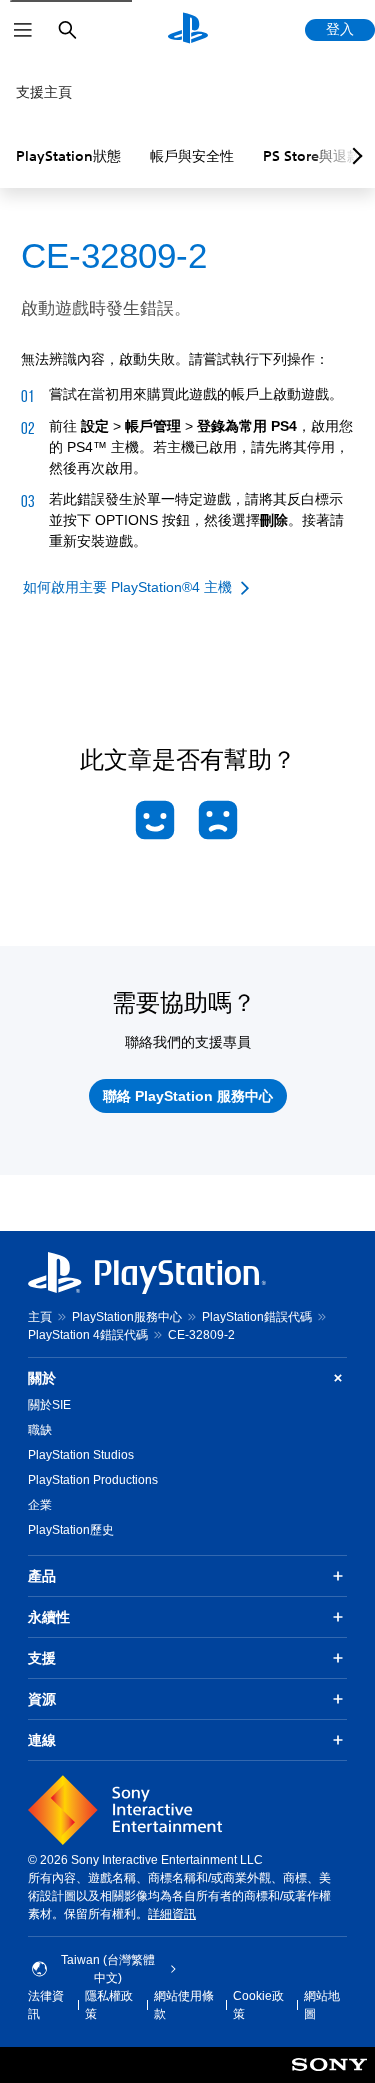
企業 (40, 1505)
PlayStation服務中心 (127, 1317)
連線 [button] (42, 1740)
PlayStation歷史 (71, 1530)
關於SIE (49, 1405)
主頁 (40, 1317)
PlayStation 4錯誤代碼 (88, 1335)
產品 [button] (42, 1576)
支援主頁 (44, 92)
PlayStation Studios (81, 1455)
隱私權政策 (109, 2005)
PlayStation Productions (93, 1480)
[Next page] (354, 156)
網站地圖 (322, 2005)
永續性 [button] (49, 1617)
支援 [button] (42, 1658)
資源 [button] (42, 1699)
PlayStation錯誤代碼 (257, 1317)
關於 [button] (42, 1378)
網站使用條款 (184, 2005)
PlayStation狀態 (68, 156)
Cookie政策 (258, 2005)
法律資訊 (46, 2005)
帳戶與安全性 (192, 156)
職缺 (40, 1430)
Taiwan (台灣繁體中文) (108, 1969)
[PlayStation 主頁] (188, 30)
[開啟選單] (23, 30)
